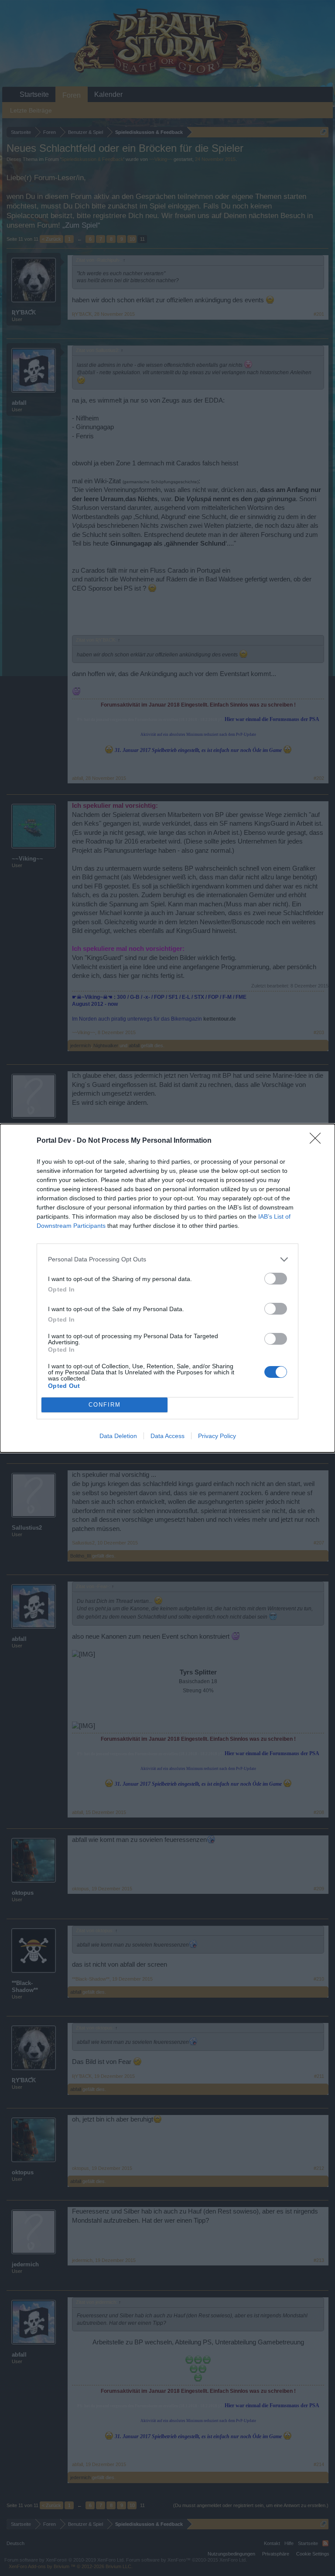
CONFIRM (105, 1405)
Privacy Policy (217, 1436)
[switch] (276, 1279)
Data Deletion (118, 1436)
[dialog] (167, 1288)
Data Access (167, 1436)
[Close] (318, 1141)
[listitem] (167, 1259)
